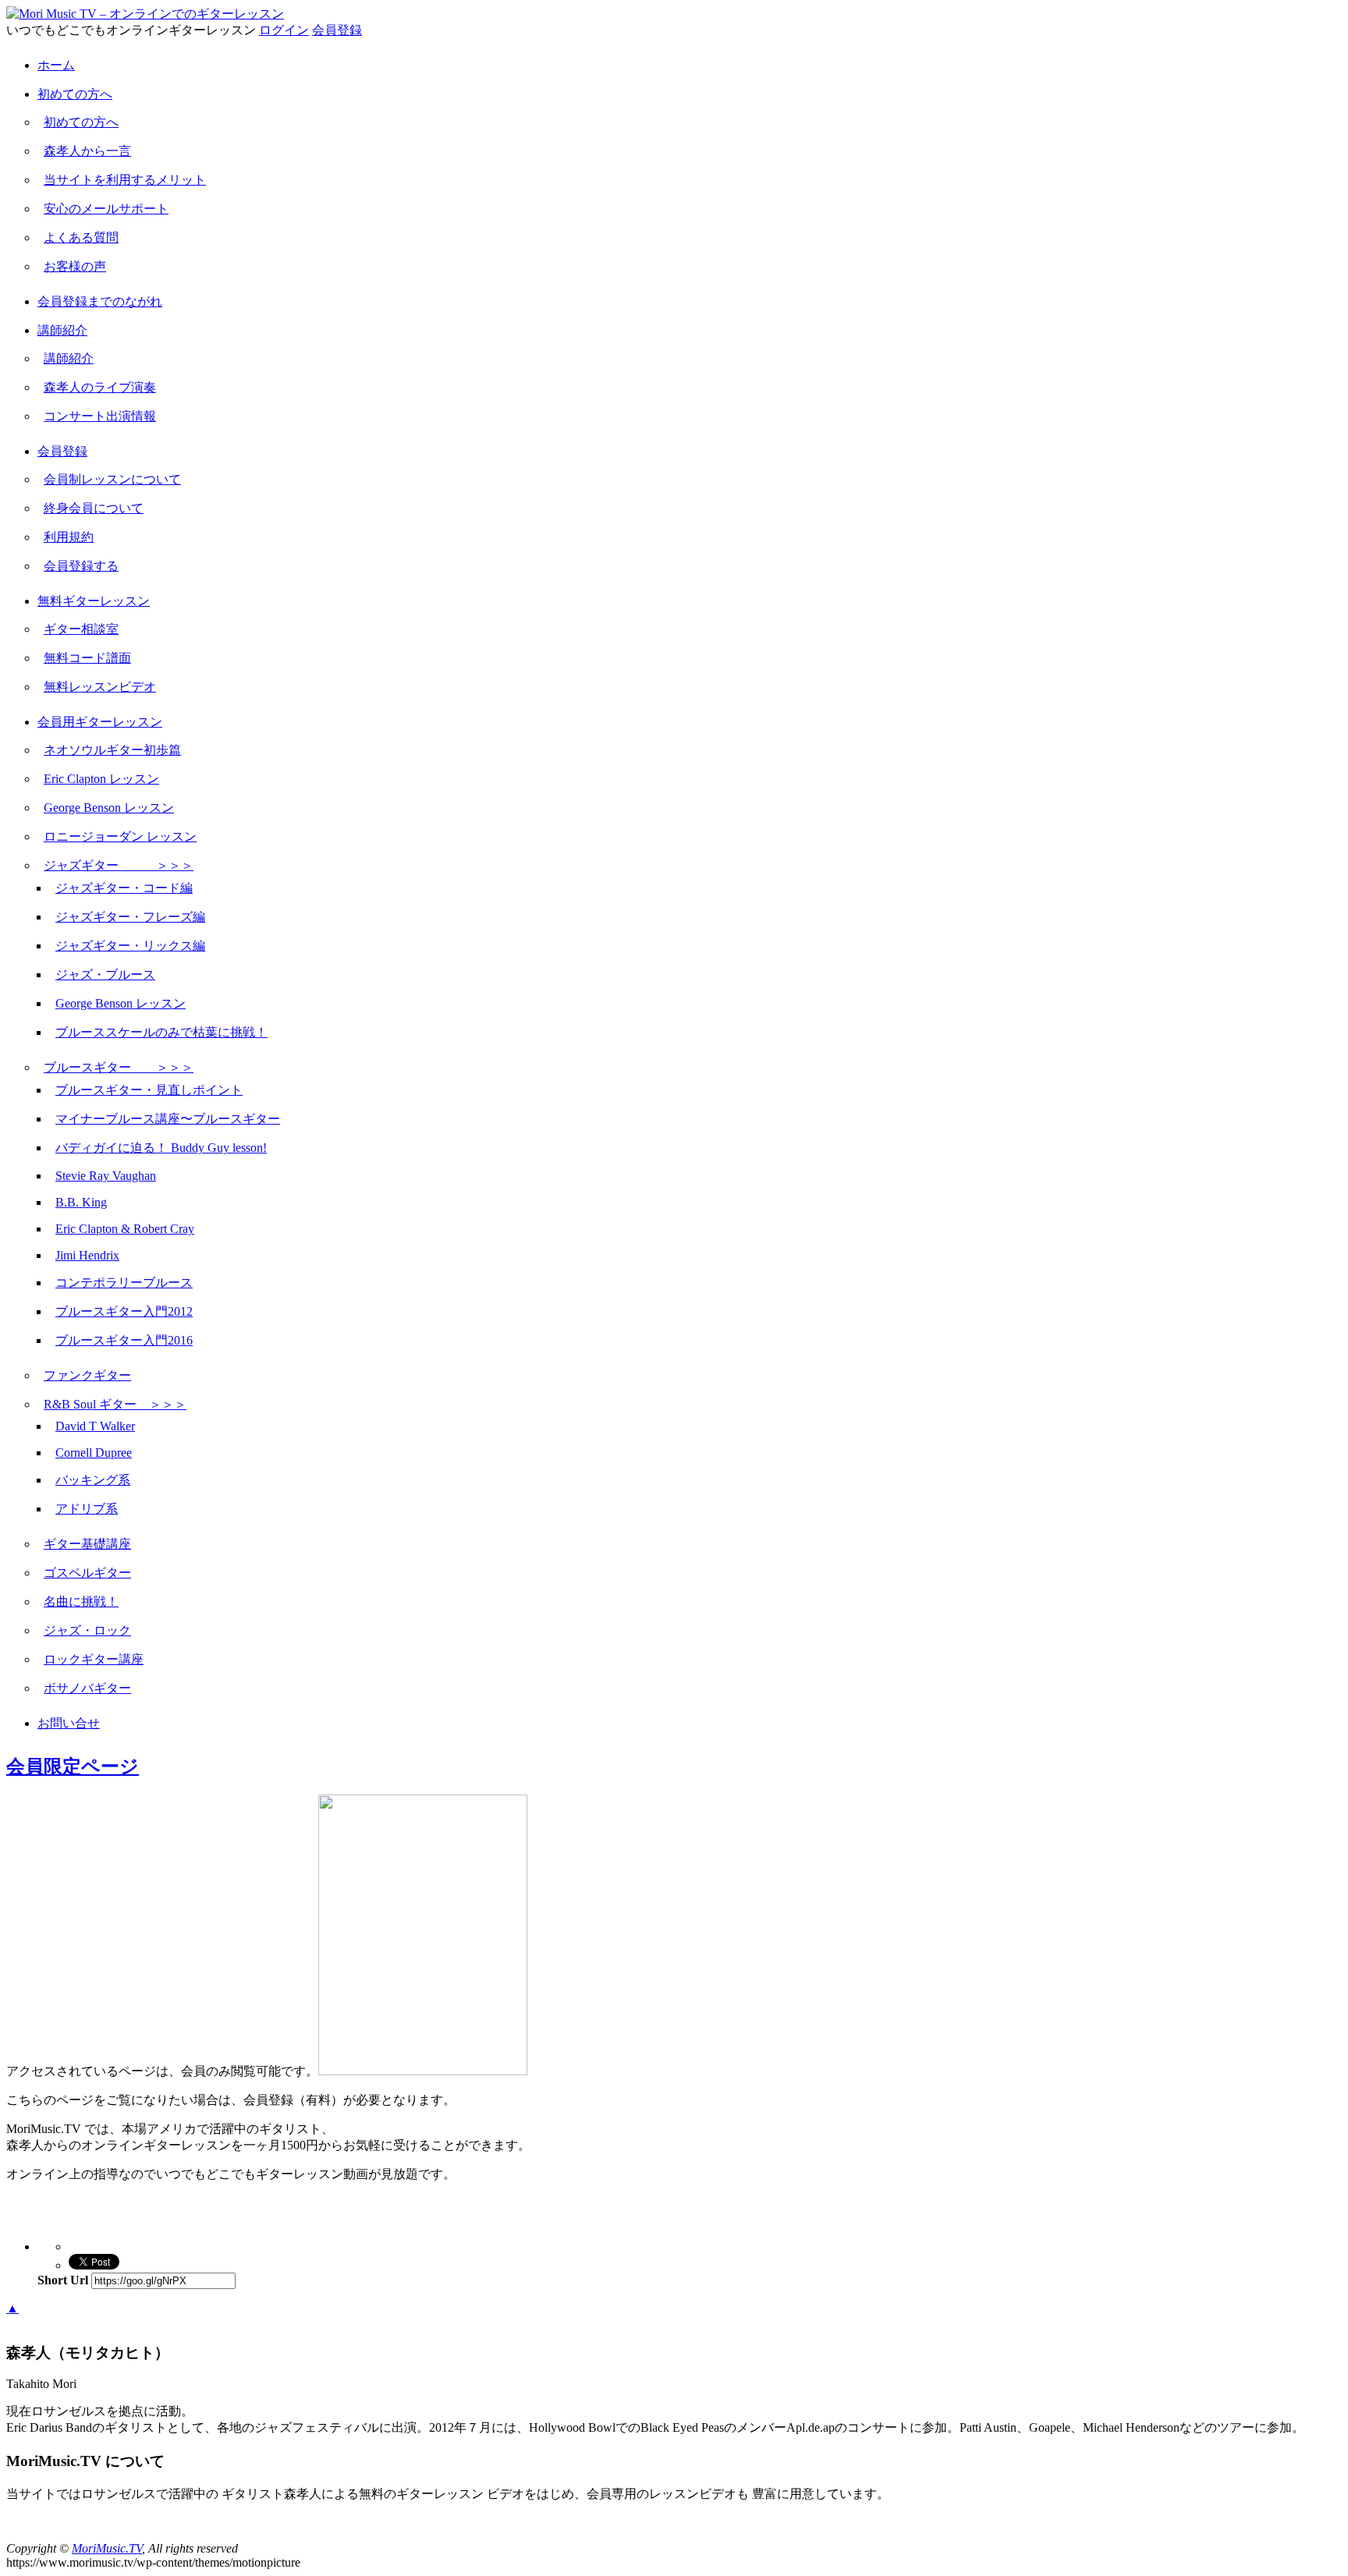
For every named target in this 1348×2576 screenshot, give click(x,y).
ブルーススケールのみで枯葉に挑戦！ (161, 1032)
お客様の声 (75, 266)
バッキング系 (93, 1480)
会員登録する (81, 566)
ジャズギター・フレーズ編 (130, 917)
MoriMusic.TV (107, 2548)
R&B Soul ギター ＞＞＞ (115, 1404)
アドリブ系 (87, 1509)
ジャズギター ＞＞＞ (119, 865)
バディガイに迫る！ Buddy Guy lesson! (161, 1148)
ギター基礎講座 (87, 1544)
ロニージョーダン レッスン (120, 836)
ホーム (56, 65)
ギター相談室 (81, 629)
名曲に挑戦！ (81, 1602)
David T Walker (95, 1426)
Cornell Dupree (94, 1453)
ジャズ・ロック (87, 1630)
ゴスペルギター (87, 1573)
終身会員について (94, 508)
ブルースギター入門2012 (124, 1311)
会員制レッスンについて (112, 479)
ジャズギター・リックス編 (130, 946)
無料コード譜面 (87, 658)
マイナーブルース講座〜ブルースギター (168, 1119)
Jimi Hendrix (87, 1255)
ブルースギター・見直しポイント (149, 1090)
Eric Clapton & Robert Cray (125, 1229)
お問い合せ (69, 1723)
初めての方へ (75, 94)
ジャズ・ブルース (105, 974)
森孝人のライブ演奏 (100, 387)
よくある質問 (81, 237)
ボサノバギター (87, 1688)
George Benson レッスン (109, 808)
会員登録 (337, 30)
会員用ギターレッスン (100, 722)
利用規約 (69, 537)
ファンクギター (87, 1375)
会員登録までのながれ (100, 301)
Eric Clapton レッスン (101, 779)
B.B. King (81, 1202)
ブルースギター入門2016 (124, 1340)
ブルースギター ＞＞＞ (119, 1067)
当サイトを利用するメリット (125, 180)
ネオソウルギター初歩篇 (112, 750)
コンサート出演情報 (100, 416)
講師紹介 (62, 330)
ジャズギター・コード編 (124, 888)
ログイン (284, 30)
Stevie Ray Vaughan (106, 1176)
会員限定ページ (73, 1766)
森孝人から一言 (87, 151)
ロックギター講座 (94, 1659)
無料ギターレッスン (94, 601)
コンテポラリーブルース (124, 1283)
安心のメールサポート (106, 209)
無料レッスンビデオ (100, 687)
